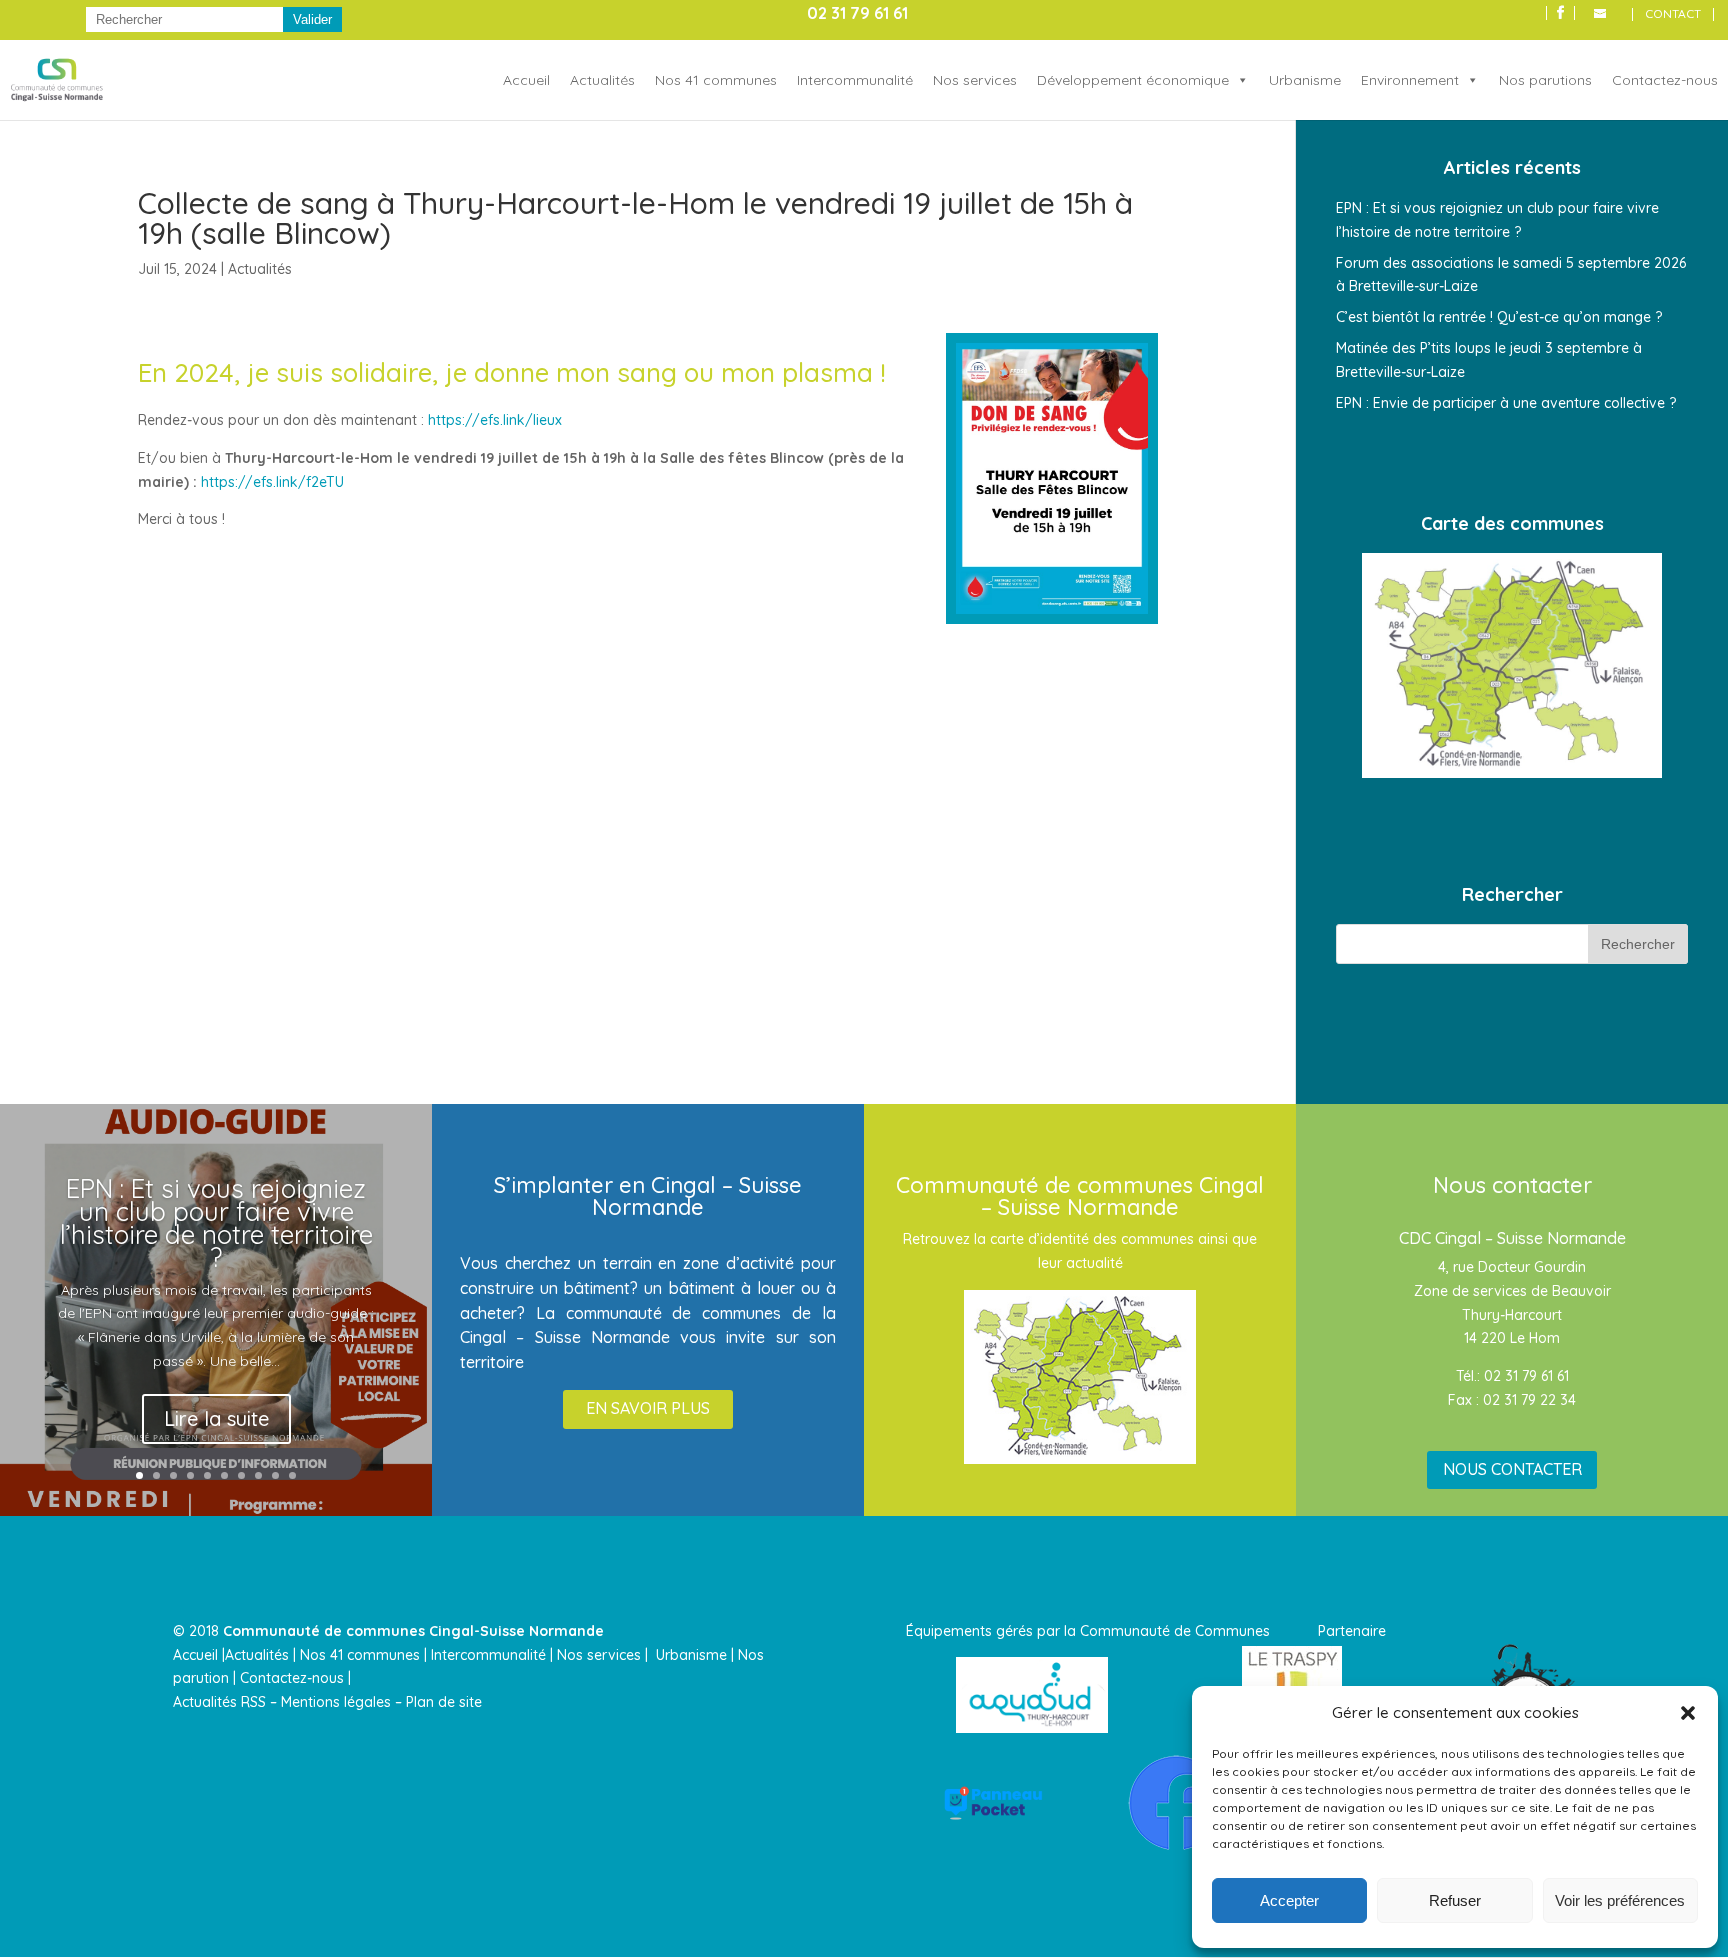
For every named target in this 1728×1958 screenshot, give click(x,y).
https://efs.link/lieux (495, 420)
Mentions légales (336, 1702)
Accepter (1289, 1900)
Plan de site (444, 1702)
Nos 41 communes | (363, 1655)
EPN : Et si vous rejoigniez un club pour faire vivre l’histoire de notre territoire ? (216, 1223)
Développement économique (1133, 80)
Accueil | (199, 1655)
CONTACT (1673, 14)
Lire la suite (216, 1418)
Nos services (975, 80)
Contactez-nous (1665, 80)
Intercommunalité (855, 80)
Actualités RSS (219, 1702)
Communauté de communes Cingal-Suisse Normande (413, 1631)
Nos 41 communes (716, 80)
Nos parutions (1545, 80)
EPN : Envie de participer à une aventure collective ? (1506, 403)
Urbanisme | (695, 1655)
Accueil (526, 80)
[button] (1688, 1713)
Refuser (1455, 1900)
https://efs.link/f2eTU (272, 482)
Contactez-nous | (297, 1678)
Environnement (1410, 80)
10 (292, 1475)
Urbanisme (1305, 80)
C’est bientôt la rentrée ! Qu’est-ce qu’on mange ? (1499, 317)
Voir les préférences (1620, 1900)
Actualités (602, 80)
